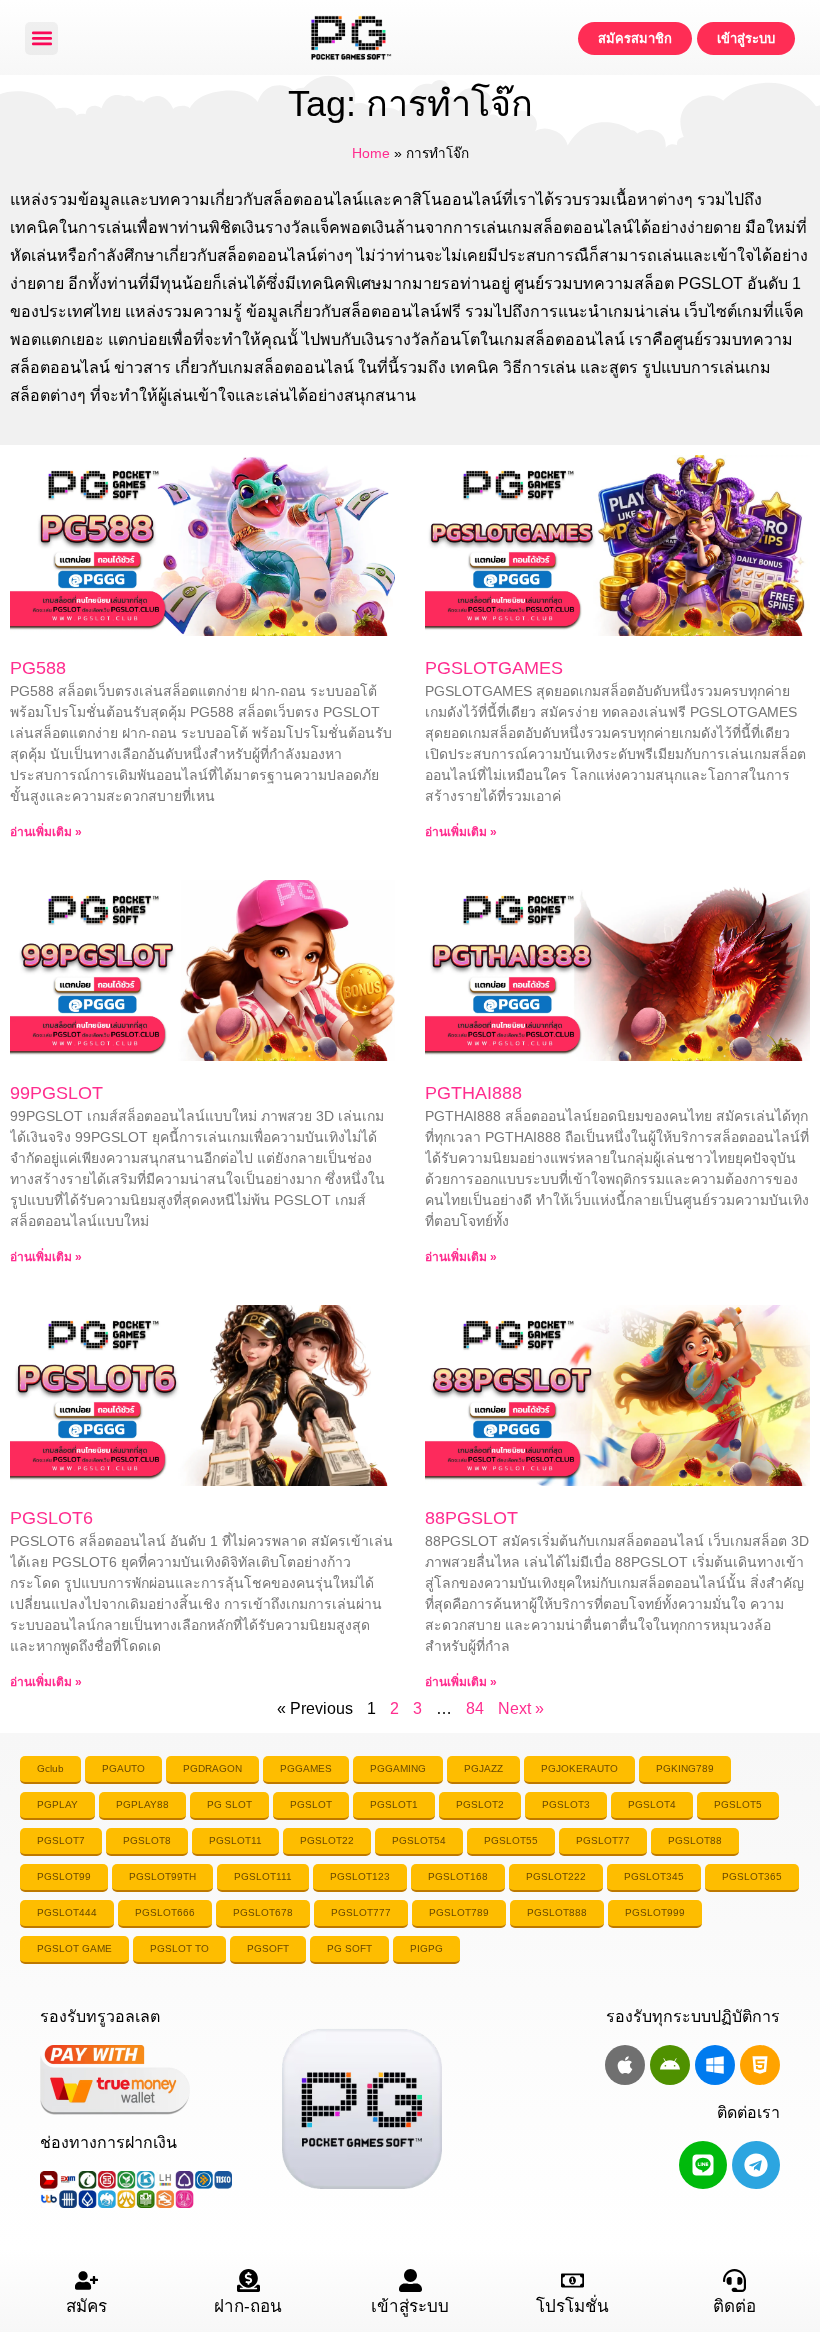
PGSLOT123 (360, 1876)
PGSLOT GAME (74, 1948)
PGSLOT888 (557, 1912)
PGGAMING (398, 1768)
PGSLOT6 (51, 1518)
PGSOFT (268, 1948)
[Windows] (715, 2065)
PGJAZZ (483, 1768)
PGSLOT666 (165, 1912)
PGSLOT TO (179, 1948)
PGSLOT (311, 1804)
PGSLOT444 (67, 1912)
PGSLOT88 (695, 1840)
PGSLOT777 (361, 1912)
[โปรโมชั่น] (572, 2280)
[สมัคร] (86, 2280)
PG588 (38, 668)
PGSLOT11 (235, 1840)
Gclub (50, 1768)
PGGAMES (306, 1768)
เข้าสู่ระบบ (410, 2306)
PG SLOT (229, 1804)
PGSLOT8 (147, 1840)
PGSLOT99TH (162, 1876)
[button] (41, 38)
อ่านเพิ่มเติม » (46, 832)
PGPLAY (57, 1804)
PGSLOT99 (64, 1876)
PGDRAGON (212, 1768)
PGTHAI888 (473, 1093)
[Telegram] (756, 2165)
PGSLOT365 (752, 1876)
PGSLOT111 (263, 1876)
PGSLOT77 (603, 1840)
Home (371, 153)
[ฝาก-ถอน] (248, 2280)
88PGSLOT (471, 1518)
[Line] (703, 2165)
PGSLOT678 (263, 1912)
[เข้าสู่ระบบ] (410, 2280)
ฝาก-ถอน (248, 2306)
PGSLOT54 (419, 1840)
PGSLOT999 (655, 1912)
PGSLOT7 (61, 1840)
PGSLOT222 (556, 1876)
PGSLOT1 (394, 1804)
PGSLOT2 (480, 1804)
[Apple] (625, 2065)
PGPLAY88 (142, 1804)
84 (475, 1708)
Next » (521, 1708)
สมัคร (86, 2306)
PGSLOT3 (566, 1804)
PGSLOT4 (652, 1804)
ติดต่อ (734, 2306)
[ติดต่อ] (734, 2280)
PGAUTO (123, 1768)
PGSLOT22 (327, 1840)
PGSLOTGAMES (494, 668)
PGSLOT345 (654, 1876)
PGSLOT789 (459, 1912)
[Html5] (760, 2065)
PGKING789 (685, 1768)
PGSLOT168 (458, 1876)
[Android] (670, 2065)
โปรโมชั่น (572, 2306)
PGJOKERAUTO (579, 1768)
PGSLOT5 (738, 1804)
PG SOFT (349, 1948)
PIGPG (426, 1948)
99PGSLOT (56, 1093)
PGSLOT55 (511, 1840)
